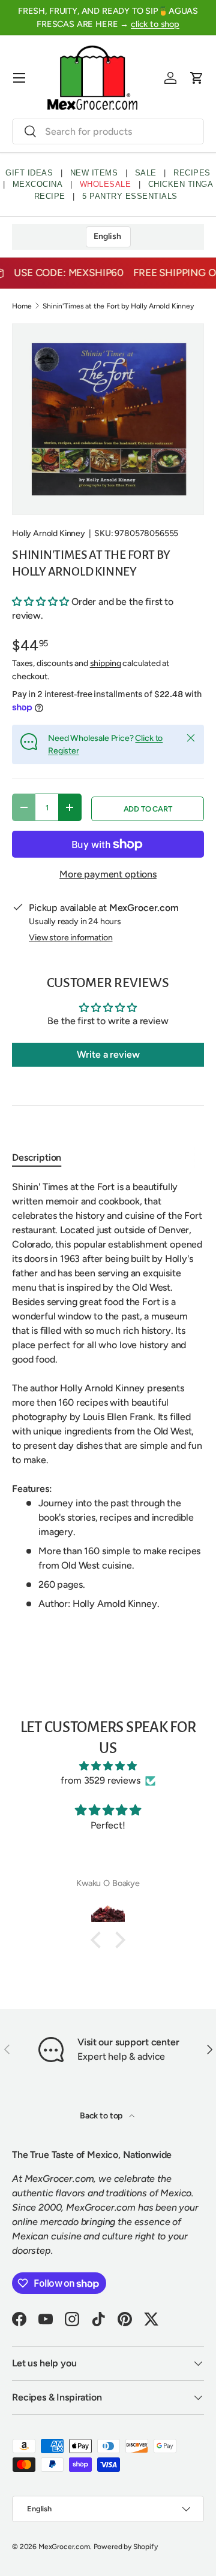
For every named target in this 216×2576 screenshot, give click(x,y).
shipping (106, 663)
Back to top (102, 2116)
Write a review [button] (108, 1054)
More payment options (108, 874)
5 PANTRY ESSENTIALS (130, 196)
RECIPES (192, 173)
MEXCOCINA (38, 184)
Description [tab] (37, 1157)
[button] (197, 78)
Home (22, 306)
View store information (70, 938)
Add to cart (148, 809)
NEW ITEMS (94, 173)
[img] (108, 1766)
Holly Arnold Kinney (49, 533)
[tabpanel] (108, 1396)
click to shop (155, 24)
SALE (146, 173)
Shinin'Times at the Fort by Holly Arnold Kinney (118, 306)
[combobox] (108, 131)
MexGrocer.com (64, 2547)
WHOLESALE (106, 184)
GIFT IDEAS (29, 173)
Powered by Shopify (126, 2547)
